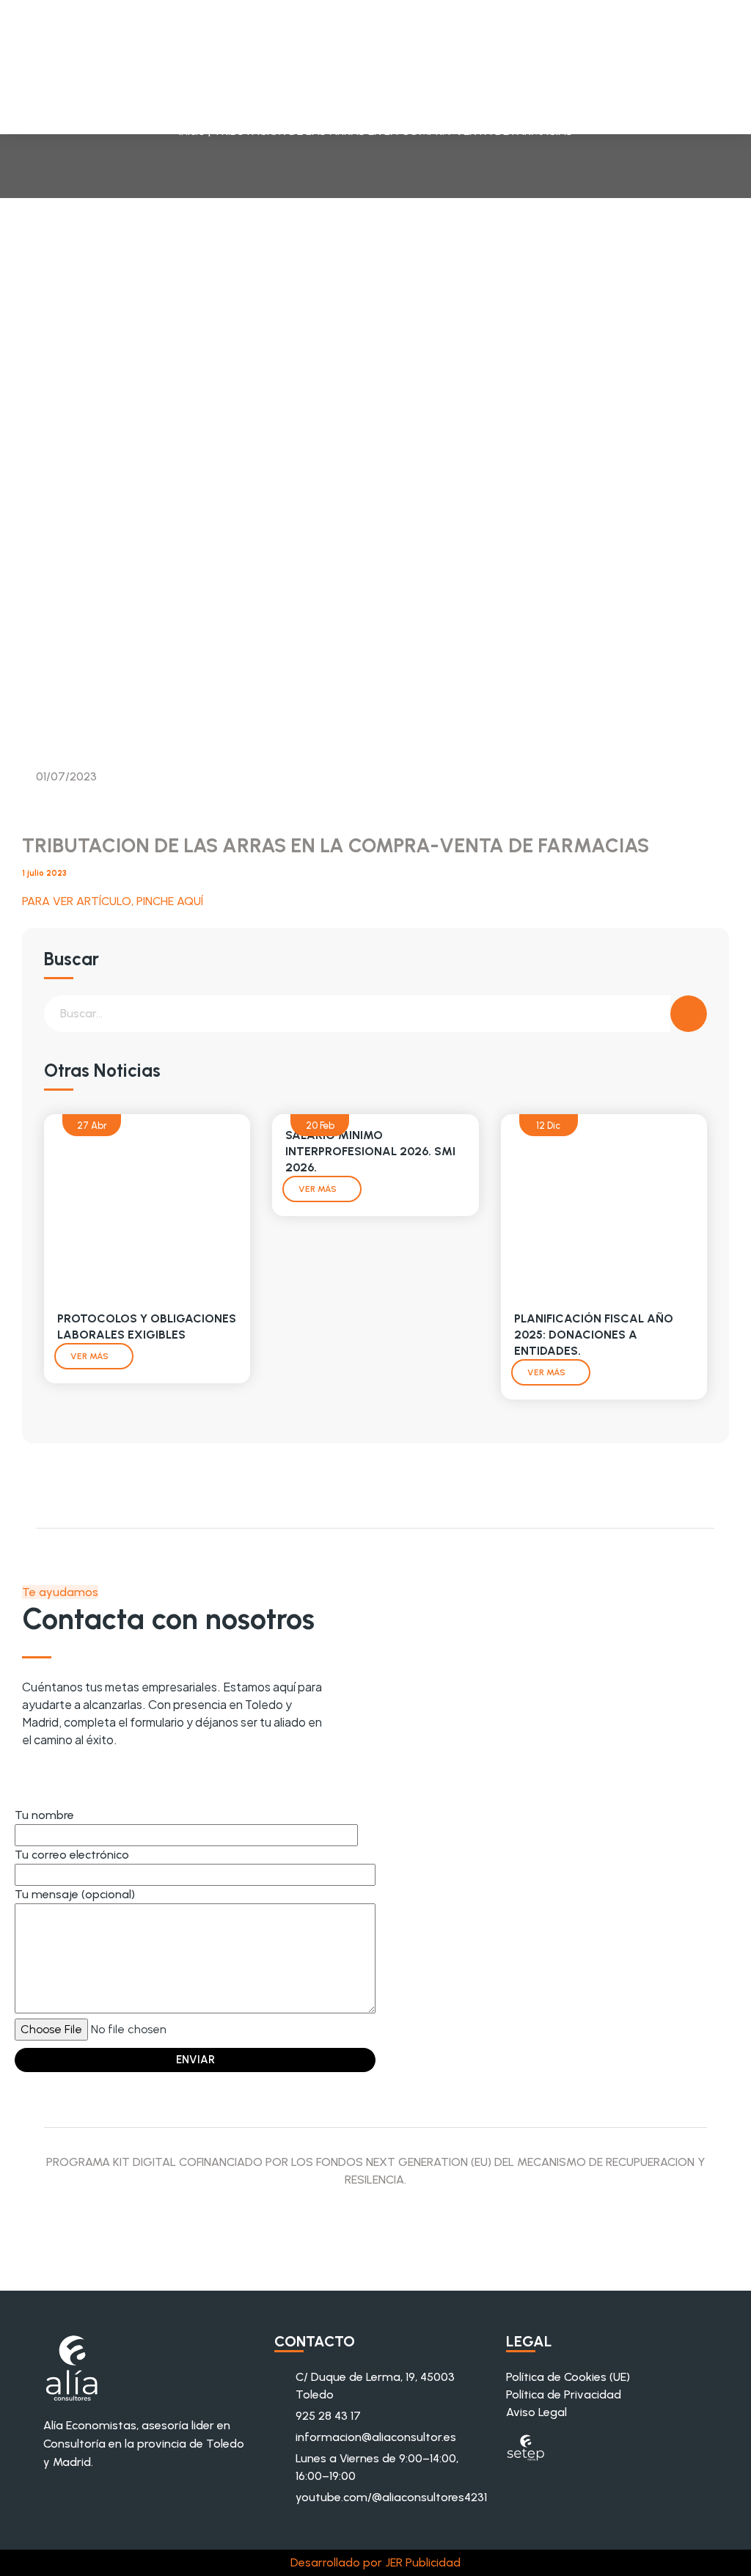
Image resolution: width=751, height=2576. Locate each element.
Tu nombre (44, 1815)
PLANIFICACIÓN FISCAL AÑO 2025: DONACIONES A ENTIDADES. (594, 1335)
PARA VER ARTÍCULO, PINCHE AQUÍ (113, 901)
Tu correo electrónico (72, 1855)
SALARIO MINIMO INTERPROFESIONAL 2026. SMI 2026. (370, 1151)
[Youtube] (34, 1772)
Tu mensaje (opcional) (75, 1894)
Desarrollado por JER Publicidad (375, 2562)
